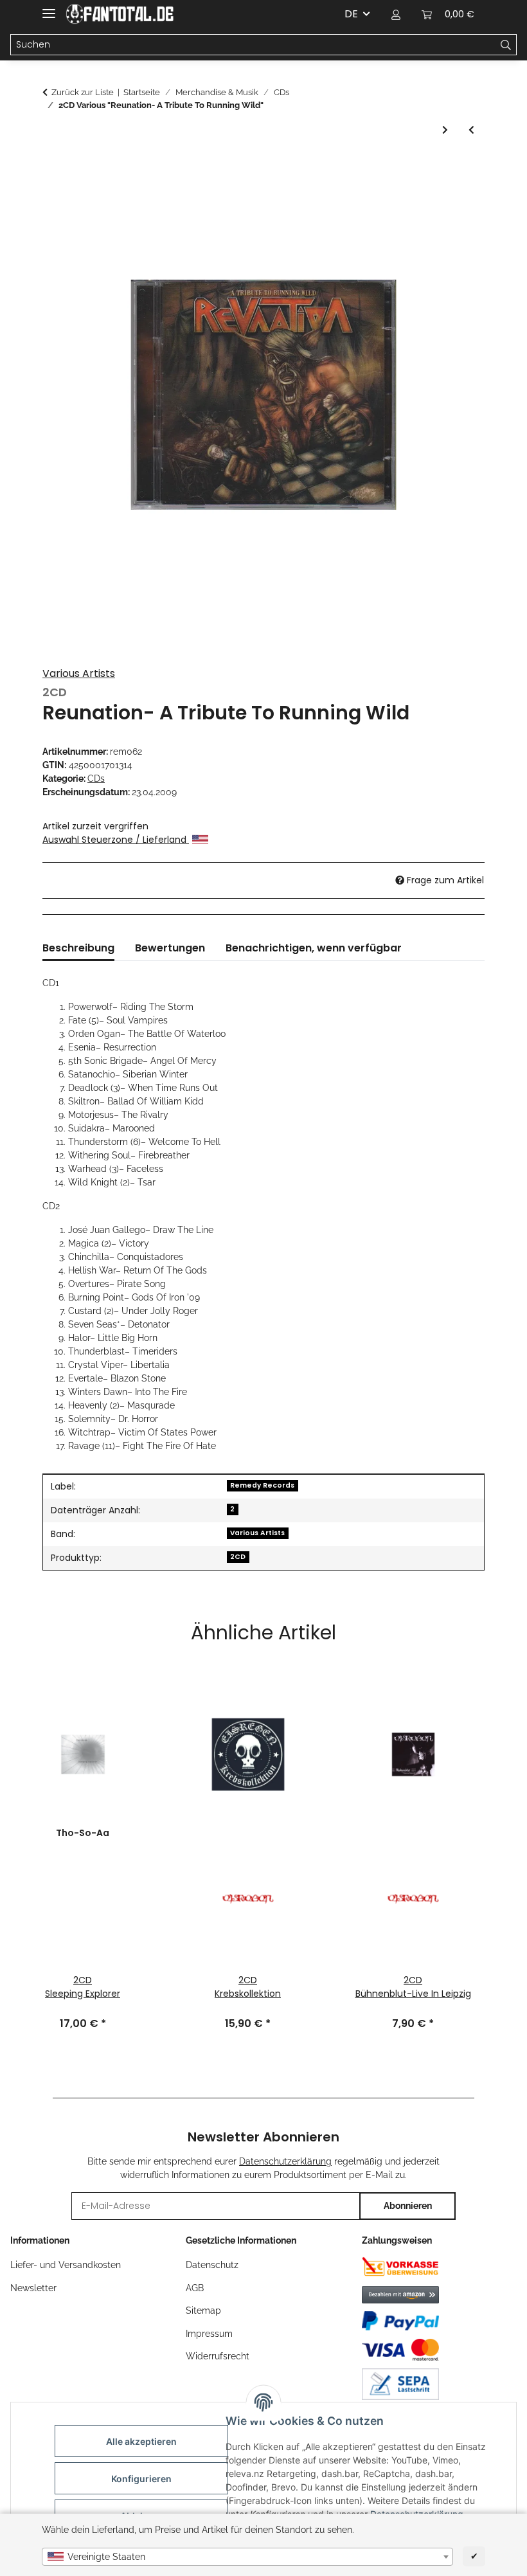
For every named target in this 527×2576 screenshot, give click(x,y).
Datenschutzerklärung (285, 2161)
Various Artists (79, 673)
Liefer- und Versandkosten (66, 2265)
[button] (396, 14)
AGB (195, 2288)
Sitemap (203, 2310)
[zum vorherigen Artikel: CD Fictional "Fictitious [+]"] (471, 130)
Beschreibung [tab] (78, 948)
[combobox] (247, 2557)
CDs (96, 779)
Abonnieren (408, 2206)
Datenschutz (212, 2265)
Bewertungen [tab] (170, 948)
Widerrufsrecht (218, 2356)
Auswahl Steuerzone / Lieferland (116, 840)
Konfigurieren (141, 2479)
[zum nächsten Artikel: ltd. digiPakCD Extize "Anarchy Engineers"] (445, 130)
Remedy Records (262, 1485)
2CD (238, 1557)
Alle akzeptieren (141, 2441)
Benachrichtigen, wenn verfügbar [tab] (314, 948)
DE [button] (351, 14)
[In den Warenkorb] (53, 167)
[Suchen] (506, 45)
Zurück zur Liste (83, 92)
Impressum (209, 2334)
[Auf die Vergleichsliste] (458, 198)
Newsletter (33, 2288)
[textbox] (247, 2557)
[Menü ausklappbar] (49, 8)
